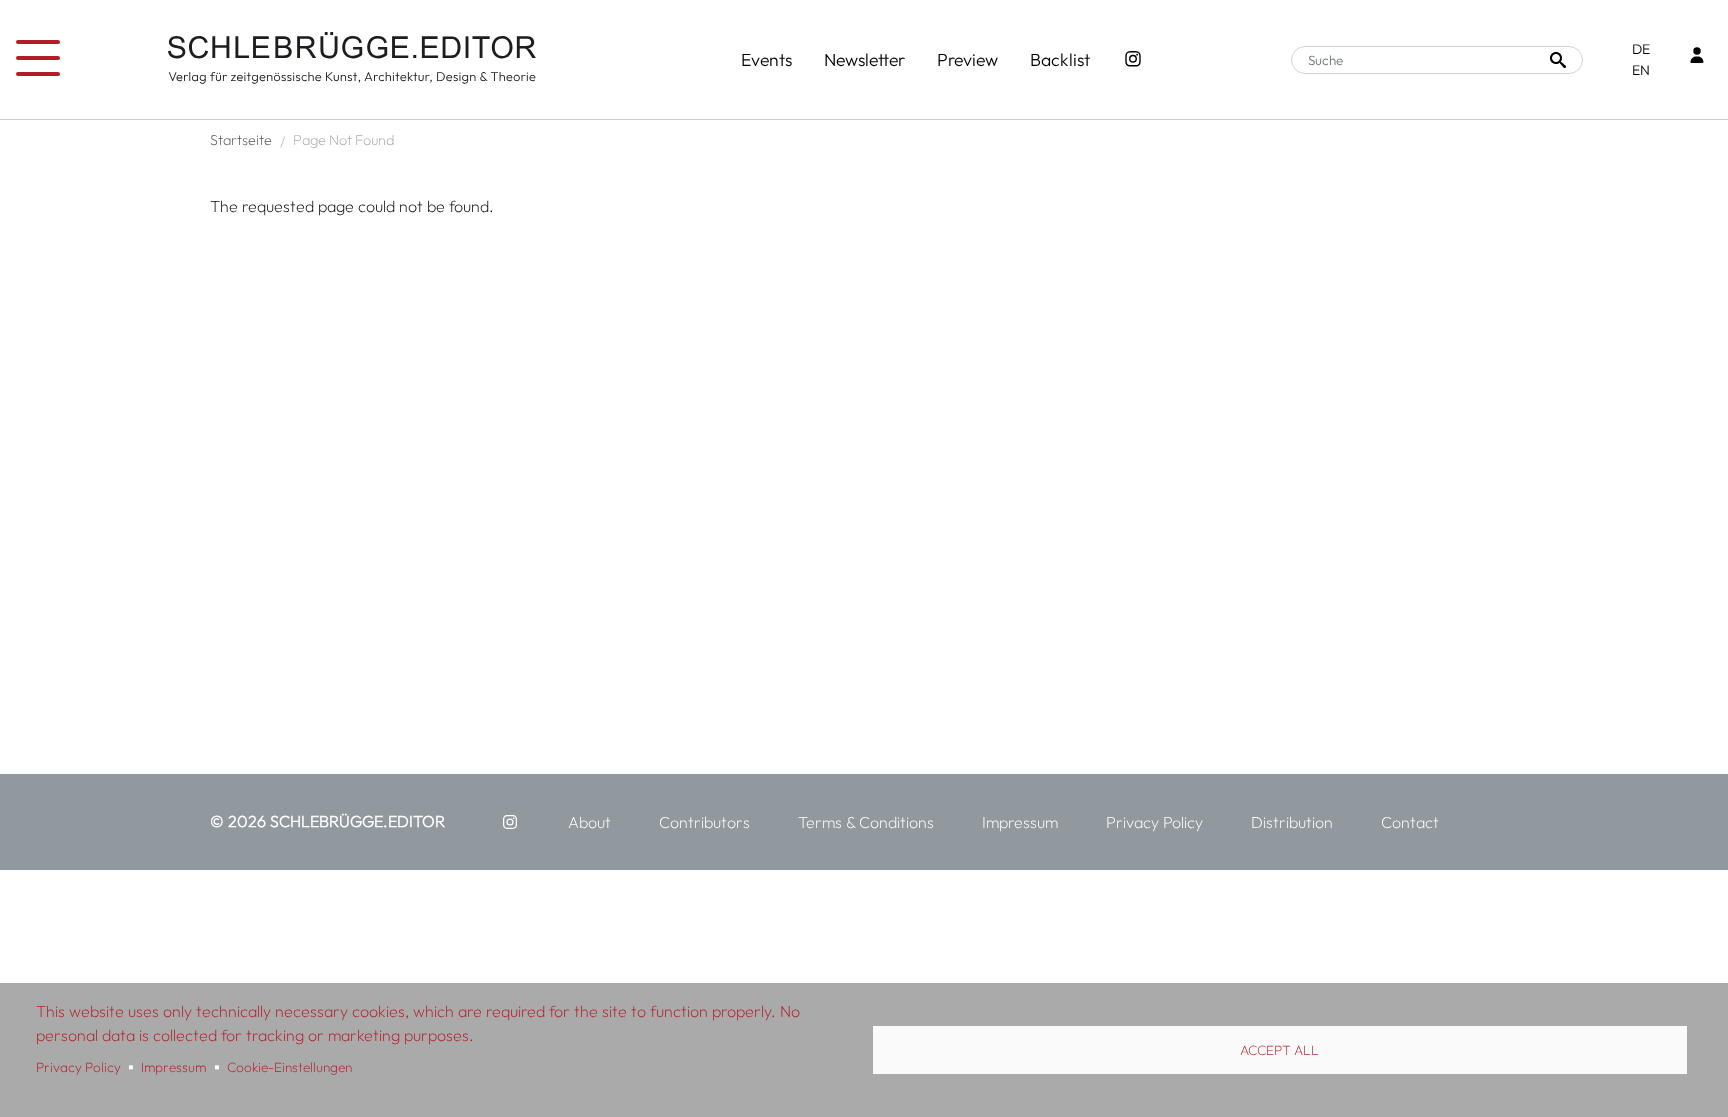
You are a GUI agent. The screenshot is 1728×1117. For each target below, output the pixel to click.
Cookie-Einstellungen (289, 1067)
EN (1641, 70)
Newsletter (864, 59)
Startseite (241, 140)
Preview (967, 59)
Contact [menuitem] (1410, 822)
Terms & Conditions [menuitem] (866, 822)
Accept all (1279, 1050)
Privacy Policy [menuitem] (1154, 822)
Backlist (1060, 59)
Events (766, 59)
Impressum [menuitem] (1020, 822)
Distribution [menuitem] (1292, 822)
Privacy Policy (78, 1067)
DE (1641, 49)
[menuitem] (510, 822)
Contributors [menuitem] (704, 822)
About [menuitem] (589, 822)
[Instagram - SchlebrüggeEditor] (1133, 60)
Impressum (173, 1067)
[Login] (1697, 57)
